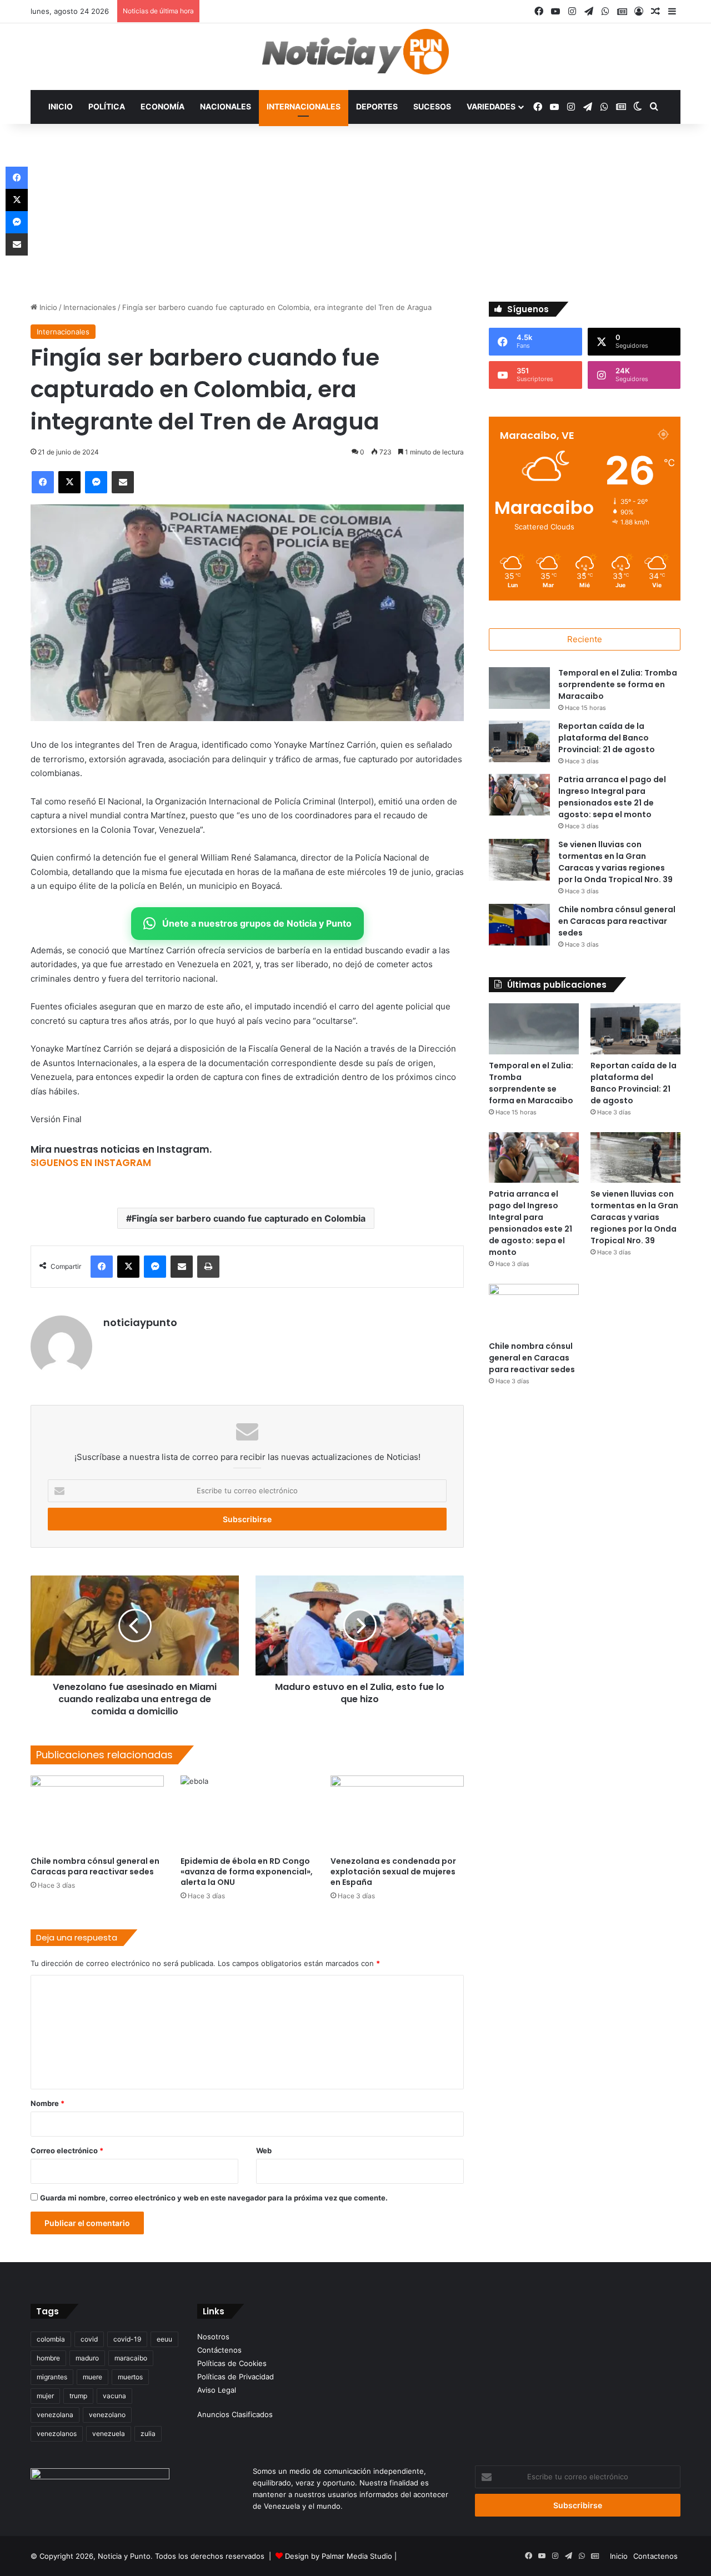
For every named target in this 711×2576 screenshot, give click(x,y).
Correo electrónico (67, 2150)
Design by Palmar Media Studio (339, 2556)
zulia (148, 2434)
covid (89, 2339)
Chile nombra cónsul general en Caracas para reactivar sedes (95, 1866)
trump (78, 2396)
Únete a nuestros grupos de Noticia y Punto (257, 923)
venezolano (107, 2415)
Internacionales (304, 106)
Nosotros (213, 2337)
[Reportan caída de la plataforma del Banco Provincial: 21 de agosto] (519, 741)
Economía (162, 106)
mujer (45, 2396)
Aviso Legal (217, 2390)
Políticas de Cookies (232, 2363)
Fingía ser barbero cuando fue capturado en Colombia (249, 1218)
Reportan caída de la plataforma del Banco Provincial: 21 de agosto (607, 738)
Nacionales (226, 106)
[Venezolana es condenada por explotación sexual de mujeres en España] (397, 1813)
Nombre (47, 2103)
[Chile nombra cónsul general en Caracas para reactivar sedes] (97, 1813)
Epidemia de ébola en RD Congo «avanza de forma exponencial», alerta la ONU (247, 1872)
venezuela (109, 2434)
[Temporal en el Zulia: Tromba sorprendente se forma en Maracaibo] (519, 688)
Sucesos (432, 106)
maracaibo (131, 2358)
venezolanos (57, 2434)
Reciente (585, 639)
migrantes (52, 2377)
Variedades (491, 106)
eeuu (164, 2339)
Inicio (61, 106)
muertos (130, 2377)
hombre (48, 2358)
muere (92, 2377)
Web (264, 2150)
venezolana (55, 2415)
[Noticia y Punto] (355, 57)
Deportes (377, 106)
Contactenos (655, 2556)
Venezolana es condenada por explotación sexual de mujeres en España (393, 1872)
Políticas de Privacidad (236, 2377)
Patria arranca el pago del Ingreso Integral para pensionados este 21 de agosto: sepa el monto (612, 797)
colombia (51, 2339)
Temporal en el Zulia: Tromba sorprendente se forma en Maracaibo (618, 684)
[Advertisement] (355, 218)
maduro (87, 2358)
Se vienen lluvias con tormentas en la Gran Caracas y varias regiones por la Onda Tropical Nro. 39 (615, 862)
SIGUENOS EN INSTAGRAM (91, 1163)
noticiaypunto (140, 1322)
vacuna (114, 2396)
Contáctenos (219, 2350)
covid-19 (127, 2339)
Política (107, 106)
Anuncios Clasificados (235, 2414)
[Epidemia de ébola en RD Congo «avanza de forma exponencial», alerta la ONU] (247, 1813)
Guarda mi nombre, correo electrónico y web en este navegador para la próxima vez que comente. (214, 2198)
